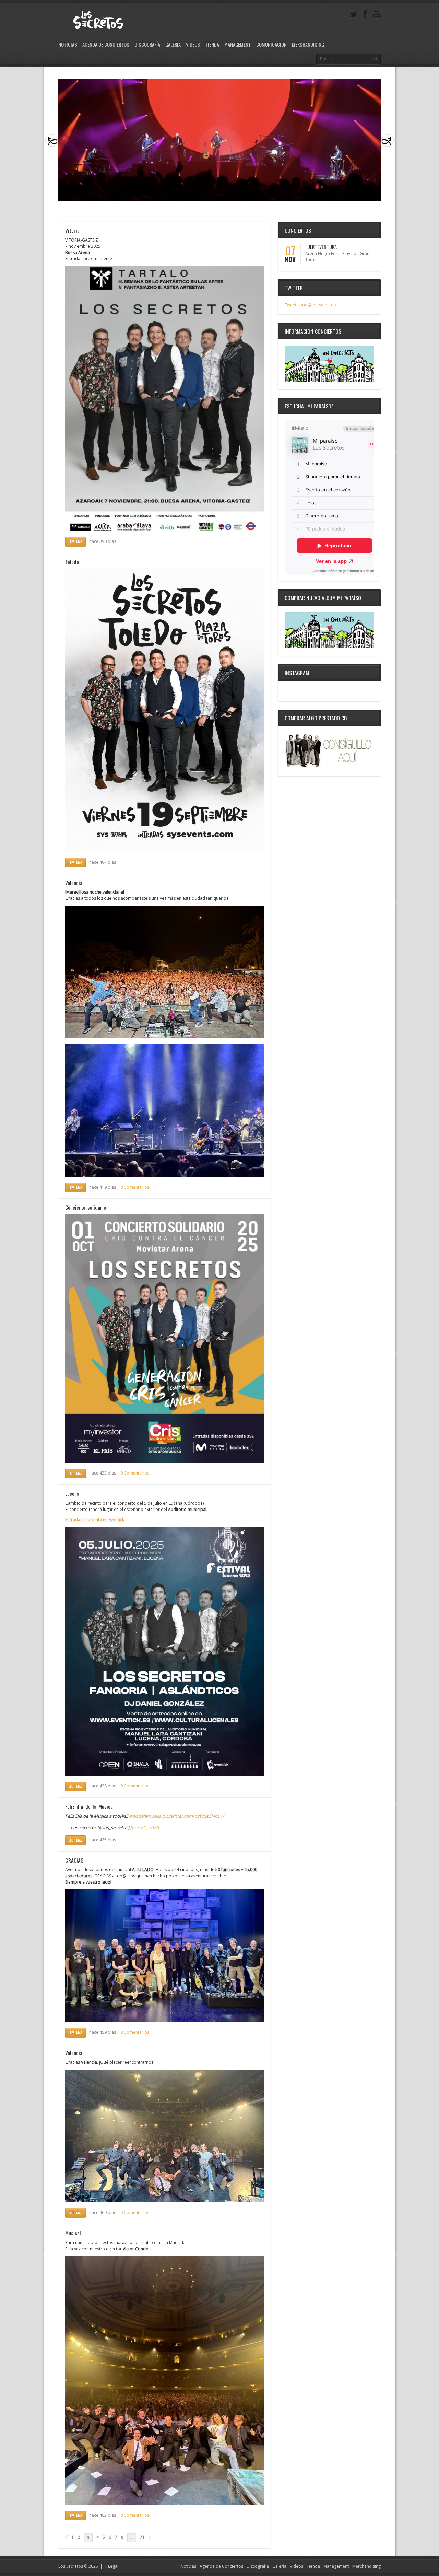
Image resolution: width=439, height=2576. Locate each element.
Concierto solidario (86, 1207)
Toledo (72, 562)
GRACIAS (74, 1860)
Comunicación (271, 44)
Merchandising (308, 44)
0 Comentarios (135, 1187)
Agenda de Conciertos (106, 44)
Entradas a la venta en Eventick (95, 1520)
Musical (73, 2233)
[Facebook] (365, 15)
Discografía (147, 44)
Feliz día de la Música (89, 1806)
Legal (113, 2566)
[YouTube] (377, 15)
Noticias (68, 44)
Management (238, 44)
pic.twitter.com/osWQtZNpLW (193, 1816)
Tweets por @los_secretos (310, 305)
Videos (193, 44)
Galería (173, 44)
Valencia (74, 883)
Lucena (72, 1493)
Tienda (212, 44)
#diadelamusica (145, 1816)
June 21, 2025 (145, 1827)
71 (142, 2537)
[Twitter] (353, 15)
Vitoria (72, 230)
